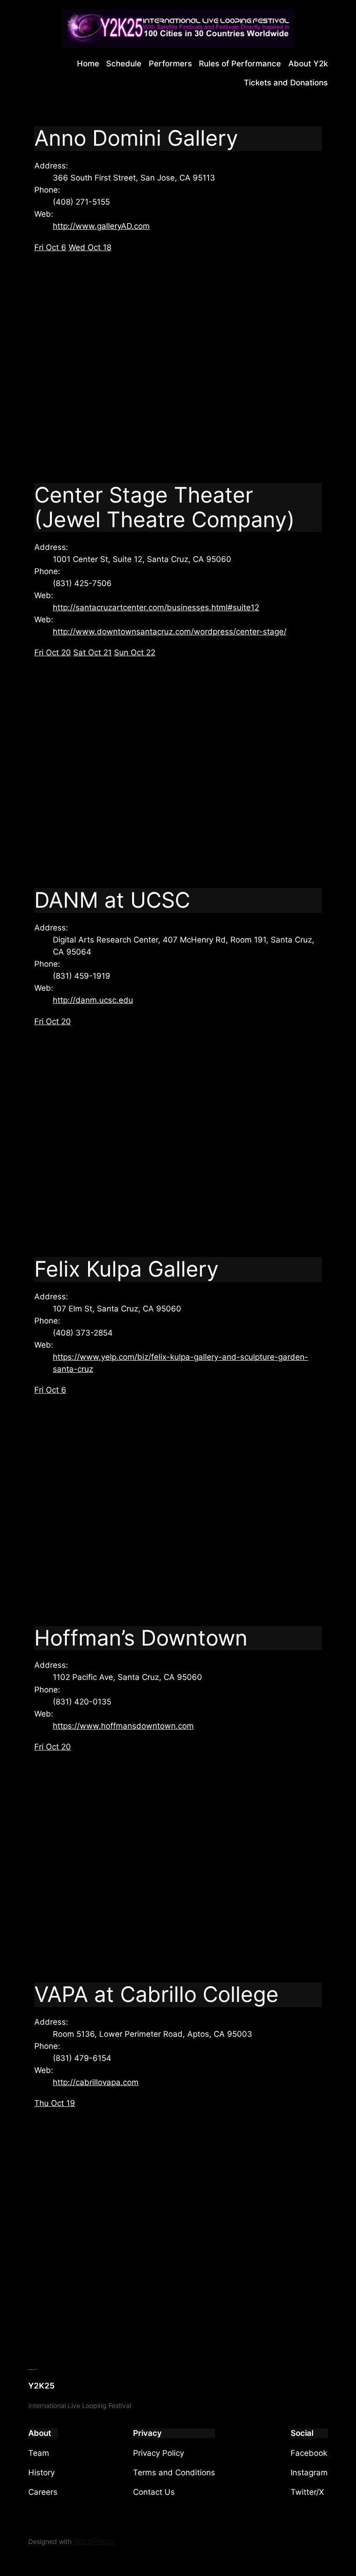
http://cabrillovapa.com (96, 2082)
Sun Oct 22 (135, 652)
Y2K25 (41, 2386)
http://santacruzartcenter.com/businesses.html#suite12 (156, 607)
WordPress (93, 2541)
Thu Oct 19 (55, 2103)
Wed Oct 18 (90, 247)
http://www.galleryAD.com (101, 226)
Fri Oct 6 (50, 247)
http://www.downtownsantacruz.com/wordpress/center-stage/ (170, 632)
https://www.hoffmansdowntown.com (123, 1726)
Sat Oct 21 (92, 652)
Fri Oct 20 (53, 652)
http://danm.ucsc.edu (93, 1000)
